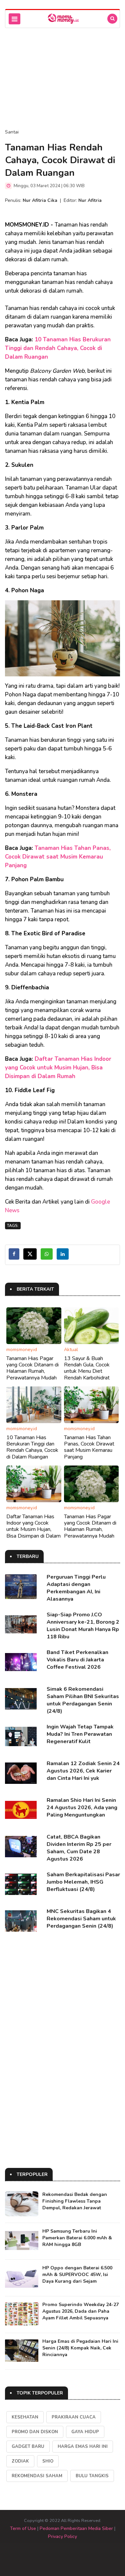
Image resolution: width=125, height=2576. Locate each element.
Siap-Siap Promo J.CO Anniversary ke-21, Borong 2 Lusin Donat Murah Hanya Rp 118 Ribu (83, 1626)
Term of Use (23, 2528)
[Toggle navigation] (14, 19)
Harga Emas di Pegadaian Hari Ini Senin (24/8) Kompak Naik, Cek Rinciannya (80, 2348)
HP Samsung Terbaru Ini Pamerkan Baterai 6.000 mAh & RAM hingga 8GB (77, 2238)
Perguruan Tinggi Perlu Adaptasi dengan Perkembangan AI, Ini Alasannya (76, 1588)
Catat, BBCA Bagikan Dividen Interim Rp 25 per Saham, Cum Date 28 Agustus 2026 (79, 1848)
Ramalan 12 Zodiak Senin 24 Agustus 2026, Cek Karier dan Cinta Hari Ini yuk (83, 1771)
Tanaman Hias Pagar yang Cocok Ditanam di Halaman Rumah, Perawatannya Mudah (32, 1368)
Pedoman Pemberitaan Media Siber (76, 2528)
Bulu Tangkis (92, 2476)
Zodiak (20, 2461)
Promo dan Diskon (35, 2432)
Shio (48, 2461)
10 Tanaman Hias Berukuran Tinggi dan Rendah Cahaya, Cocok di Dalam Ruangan (58, 348)
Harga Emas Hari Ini (83, 2447)
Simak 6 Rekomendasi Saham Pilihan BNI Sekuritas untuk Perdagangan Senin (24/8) (83, 1700)
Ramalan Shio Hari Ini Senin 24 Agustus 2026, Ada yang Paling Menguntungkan (82, 1808)
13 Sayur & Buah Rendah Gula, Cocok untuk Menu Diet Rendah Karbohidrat (87, 1368)
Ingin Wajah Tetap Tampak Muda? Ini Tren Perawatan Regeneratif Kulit (80, 1734)
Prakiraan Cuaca (74, 2417)
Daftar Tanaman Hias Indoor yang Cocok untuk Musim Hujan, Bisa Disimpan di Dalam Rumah (58, 1068)
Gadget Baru (28, 2447)
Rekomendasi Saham (37, 2476)
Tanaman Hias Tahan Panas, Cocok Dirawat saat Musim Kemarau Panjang (58, 857)
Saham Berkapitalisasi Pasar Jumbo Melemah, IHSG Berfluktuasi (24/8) (83, 1882)
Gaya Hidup (85, 2432)
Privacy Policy (62, 2536)
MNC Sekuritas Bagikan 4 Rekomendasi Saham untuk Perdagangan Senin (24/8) (81, 1919)
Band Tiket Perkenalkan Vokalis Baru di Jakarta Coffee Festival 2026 (77, 1660)
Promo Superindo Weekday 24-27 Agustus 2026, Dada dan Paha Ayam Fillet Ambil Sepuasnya (80, 2311)
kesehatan (25, 2417)
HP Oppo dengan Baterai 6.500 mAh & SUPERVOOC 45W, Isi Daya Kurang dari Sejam (77, 2275)
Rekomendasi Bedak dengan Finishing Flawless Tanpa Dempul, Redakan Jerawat (75, 2201)
